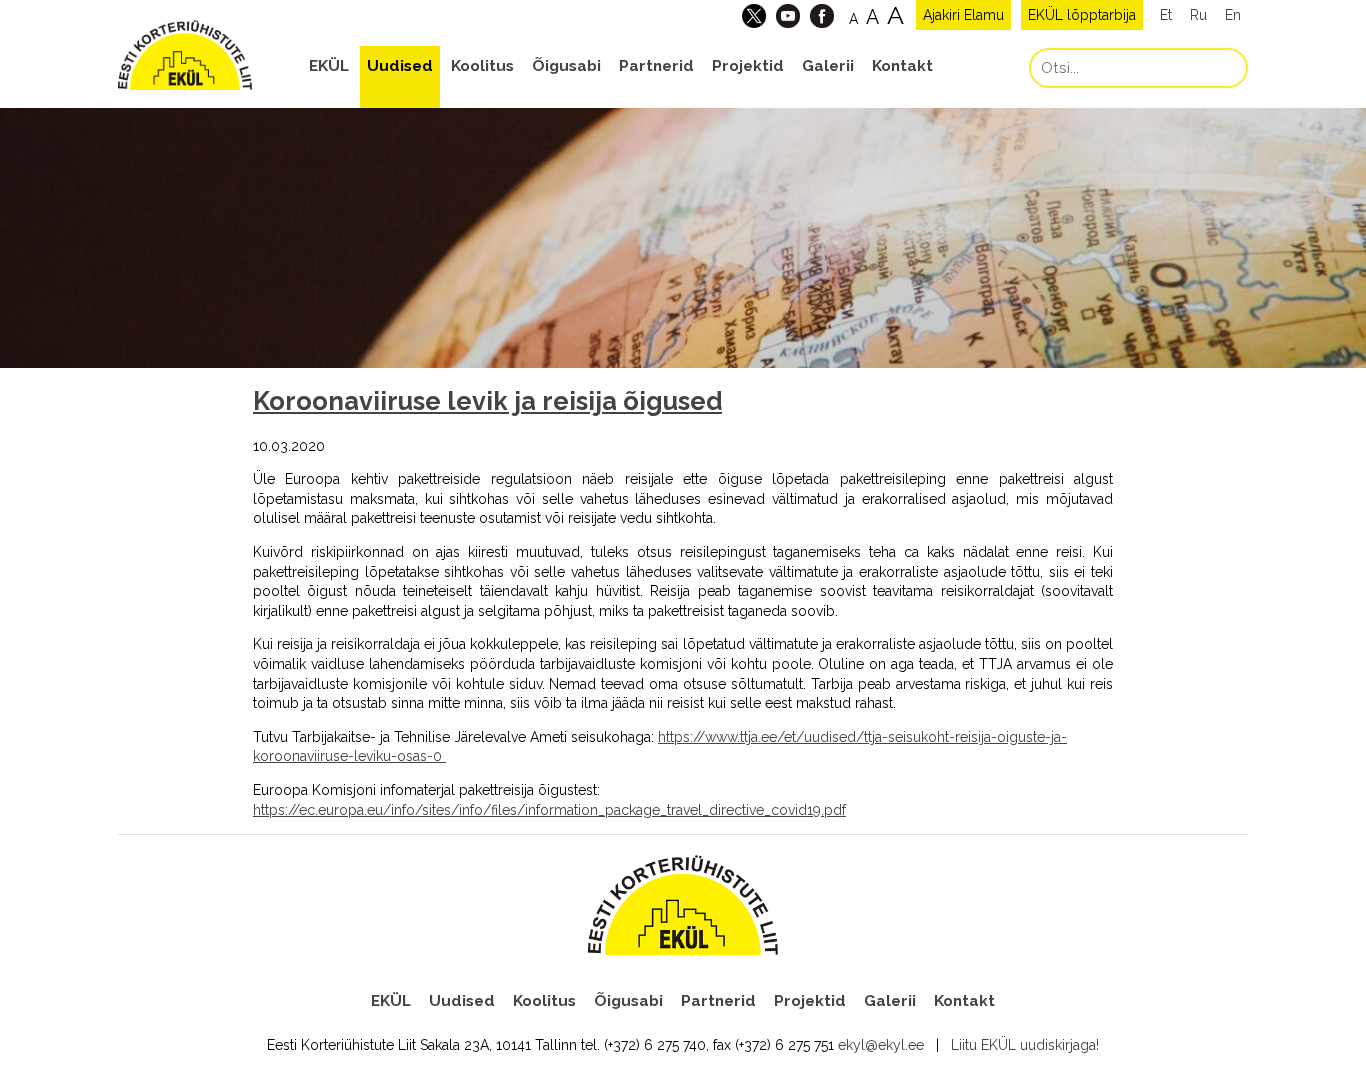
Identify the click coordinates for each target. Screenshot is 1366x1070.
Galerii (828, 66)
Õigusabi (566, 66)
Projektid (748, 66)
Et (1166, 15)
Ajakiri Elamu (963, 15)
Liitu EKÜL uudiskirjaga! (1025, 1045)
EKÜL (329, 66)
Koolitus (482, 66)
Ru (1198, 15)
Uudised (400, 66)
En (1233, 15)
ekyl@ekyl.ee (881, 1045)
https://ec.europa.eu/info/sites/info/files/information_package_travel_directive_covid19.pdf (549, 810)
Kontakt (902, 66)
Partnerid (656, 66)
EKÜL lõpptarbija (1082, 15)
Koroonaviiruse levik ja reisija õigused (487, 401)
